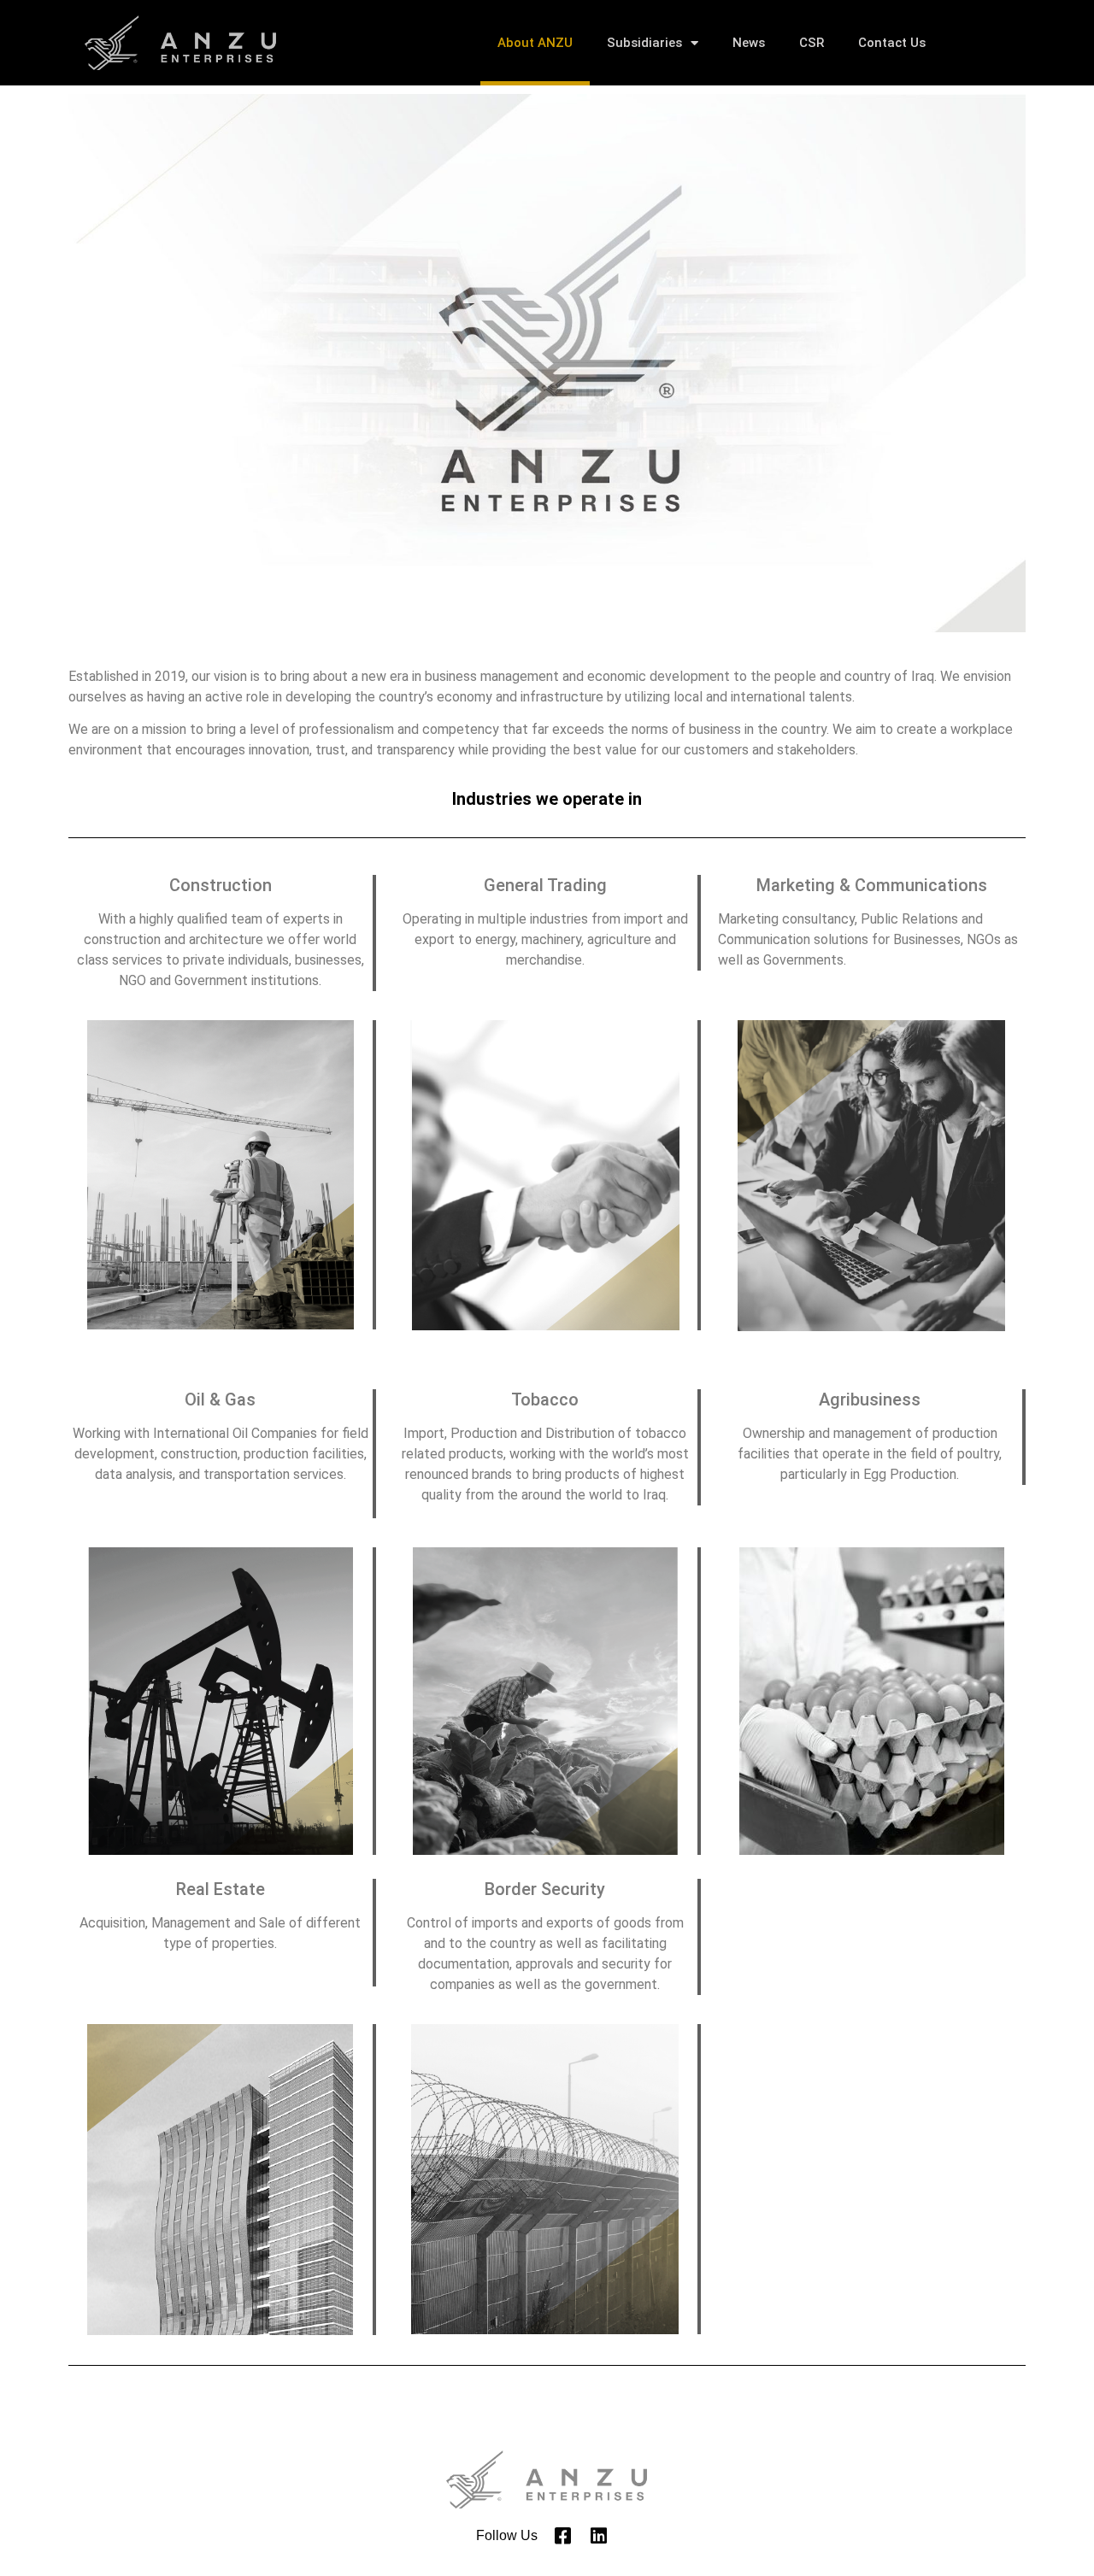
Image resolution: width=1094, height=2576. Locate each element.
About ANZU (535, 43)
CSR (812, 43)
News (749, 43)
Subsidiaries (644, 43)
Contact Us (892, 43)
